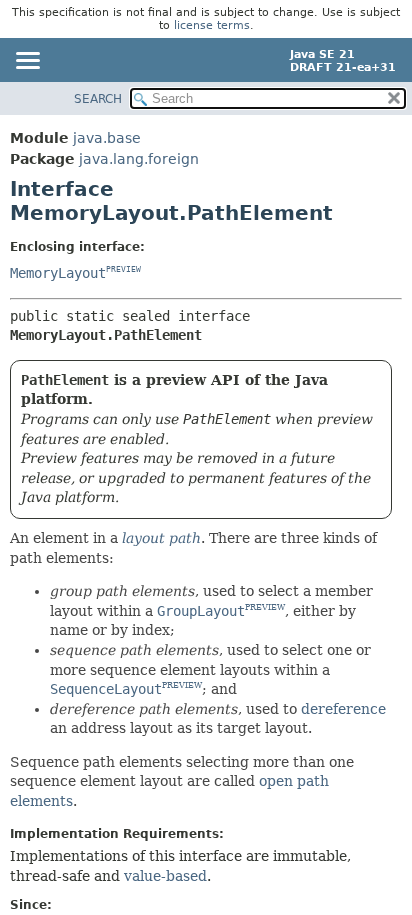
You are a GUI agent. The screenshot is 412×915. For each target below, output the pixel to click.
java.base (107, 138)
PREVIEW (123, 269)
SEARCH (98, 99)
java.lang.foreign (139, 159)
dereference (343, 709)
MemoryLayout (58, 273)
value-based (165, 876)
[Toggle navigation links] (27, 62)
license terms (212, 25)
